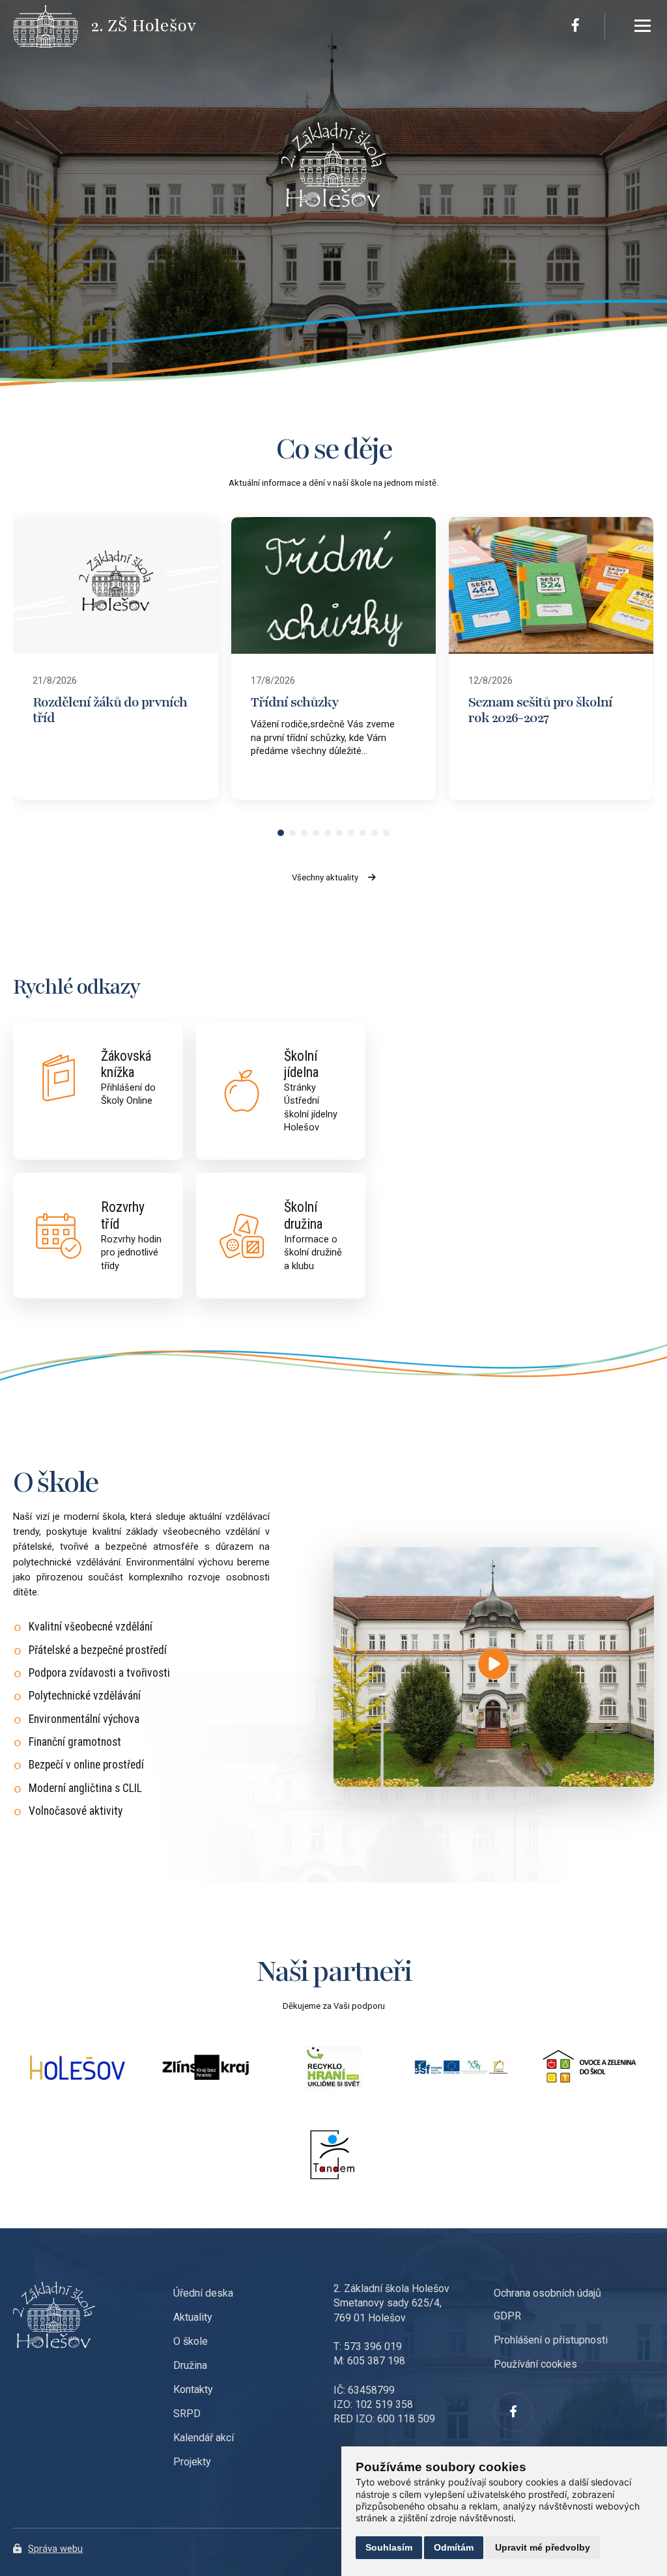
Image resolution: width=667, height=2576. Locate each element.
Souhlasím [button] (389, 2547)
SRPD (187, 2414)
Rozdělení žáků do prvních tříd (110, 710)
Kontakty (193, 2389)
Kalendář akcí (204, 2438)
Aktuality (193, 2317)
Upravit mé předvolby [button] (543, 2547)
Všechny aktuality (325, 877)
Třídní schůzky (295, 702)
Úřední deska (203, 2293)
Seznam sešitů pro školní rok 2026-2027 (540, 710)
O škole (191, 2341)
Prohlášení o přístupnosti (551, 2340)
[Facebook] (575, 26)
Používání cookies (535, 2364)
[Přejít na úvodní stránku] (52, 26)
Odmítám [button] (454, 2547)
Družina (190, 2365)
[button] (281, 833)
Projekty (192, 2462)
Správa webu (55, 2549)
